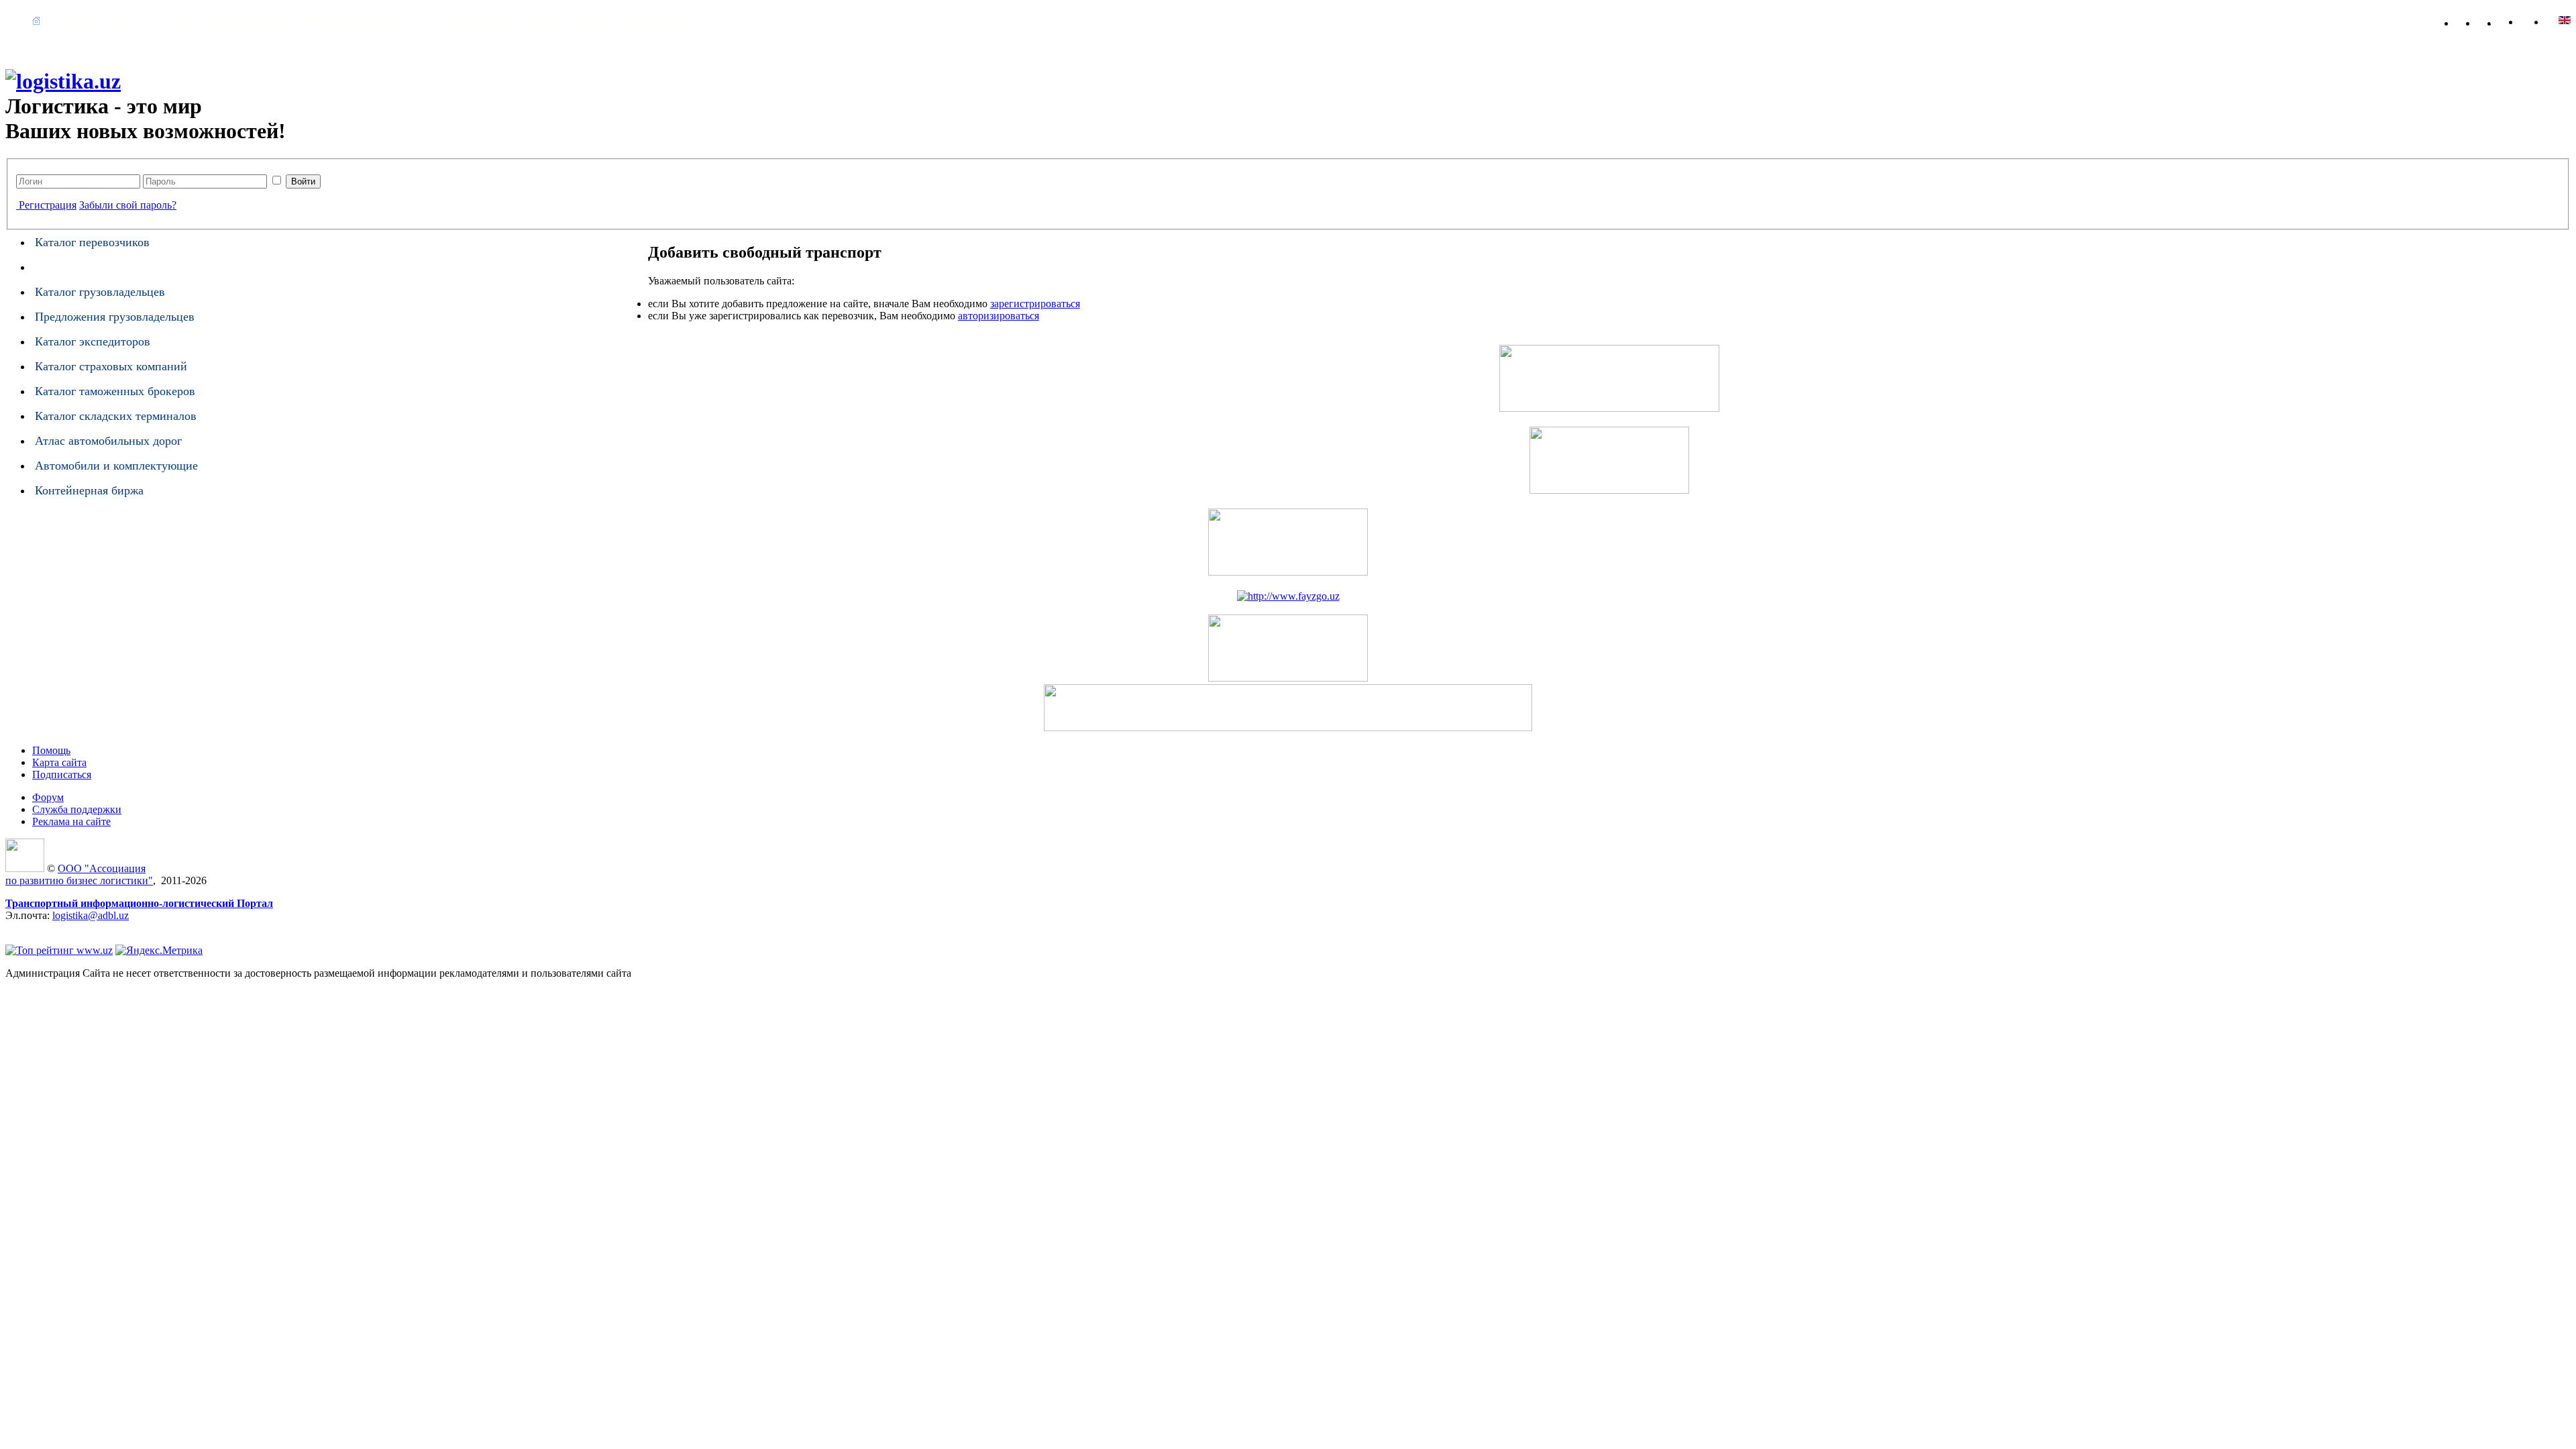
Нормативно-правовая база (227, 20)
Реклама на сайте (662, 20)
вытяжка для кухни (50, 927)
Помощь (547, 20)
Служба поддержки (77, 809)
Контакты (737, 20)
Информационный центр (360, 20)
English (2539, 20)
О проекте (76, 20)
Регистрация (48, 205)
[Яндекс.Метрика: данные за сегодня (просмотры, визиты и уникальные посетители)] (159, 951)
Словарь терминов (473, 20)
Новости (132, 20)
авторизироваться (999, 316)
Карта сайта (2516, 20)
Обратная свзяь (2494, 20)
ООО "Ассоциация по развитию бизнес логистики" (79, 874)
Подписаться (62, 774)
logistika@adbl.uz (91, 915)
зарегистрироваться (1035, 304)
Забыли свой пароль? (128, 205)
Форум (595, 20)
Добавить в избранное (2473, 20)
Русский (2565, 20)
